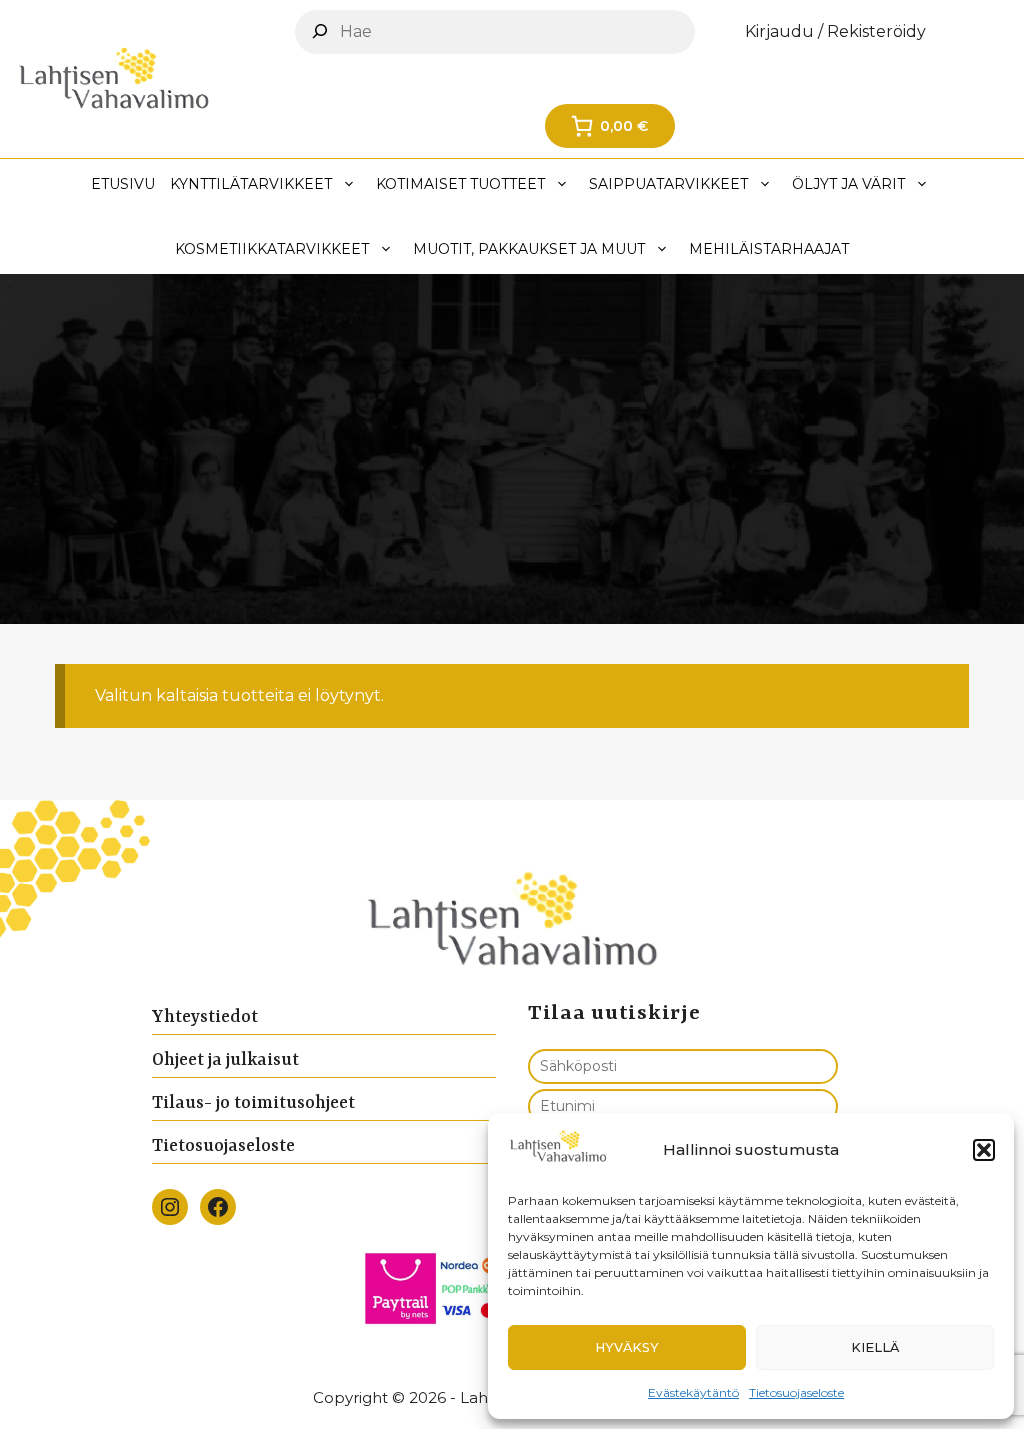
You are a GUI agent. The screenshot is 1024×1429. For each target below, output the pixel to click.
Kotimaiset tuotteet (460, 184)
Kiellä (875, 1347)
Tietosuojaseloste (796, 1392)
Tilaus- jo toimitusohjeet (253, 1103)
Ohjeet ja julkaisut (225, 1060)
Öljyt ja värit (848, 184)
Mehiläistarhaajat (769, 249)
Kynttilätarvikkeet (251, 184)
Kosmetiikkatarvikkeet (272, 249)
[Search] (320, 31)
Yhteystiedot (205, 1017)
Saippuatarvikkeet (668, 184)
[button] (984, 1150)
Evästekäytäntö (693, 1392)
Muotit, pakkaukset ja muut (529, 249)
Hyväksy (627, 1347)
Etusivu (123, 184)
